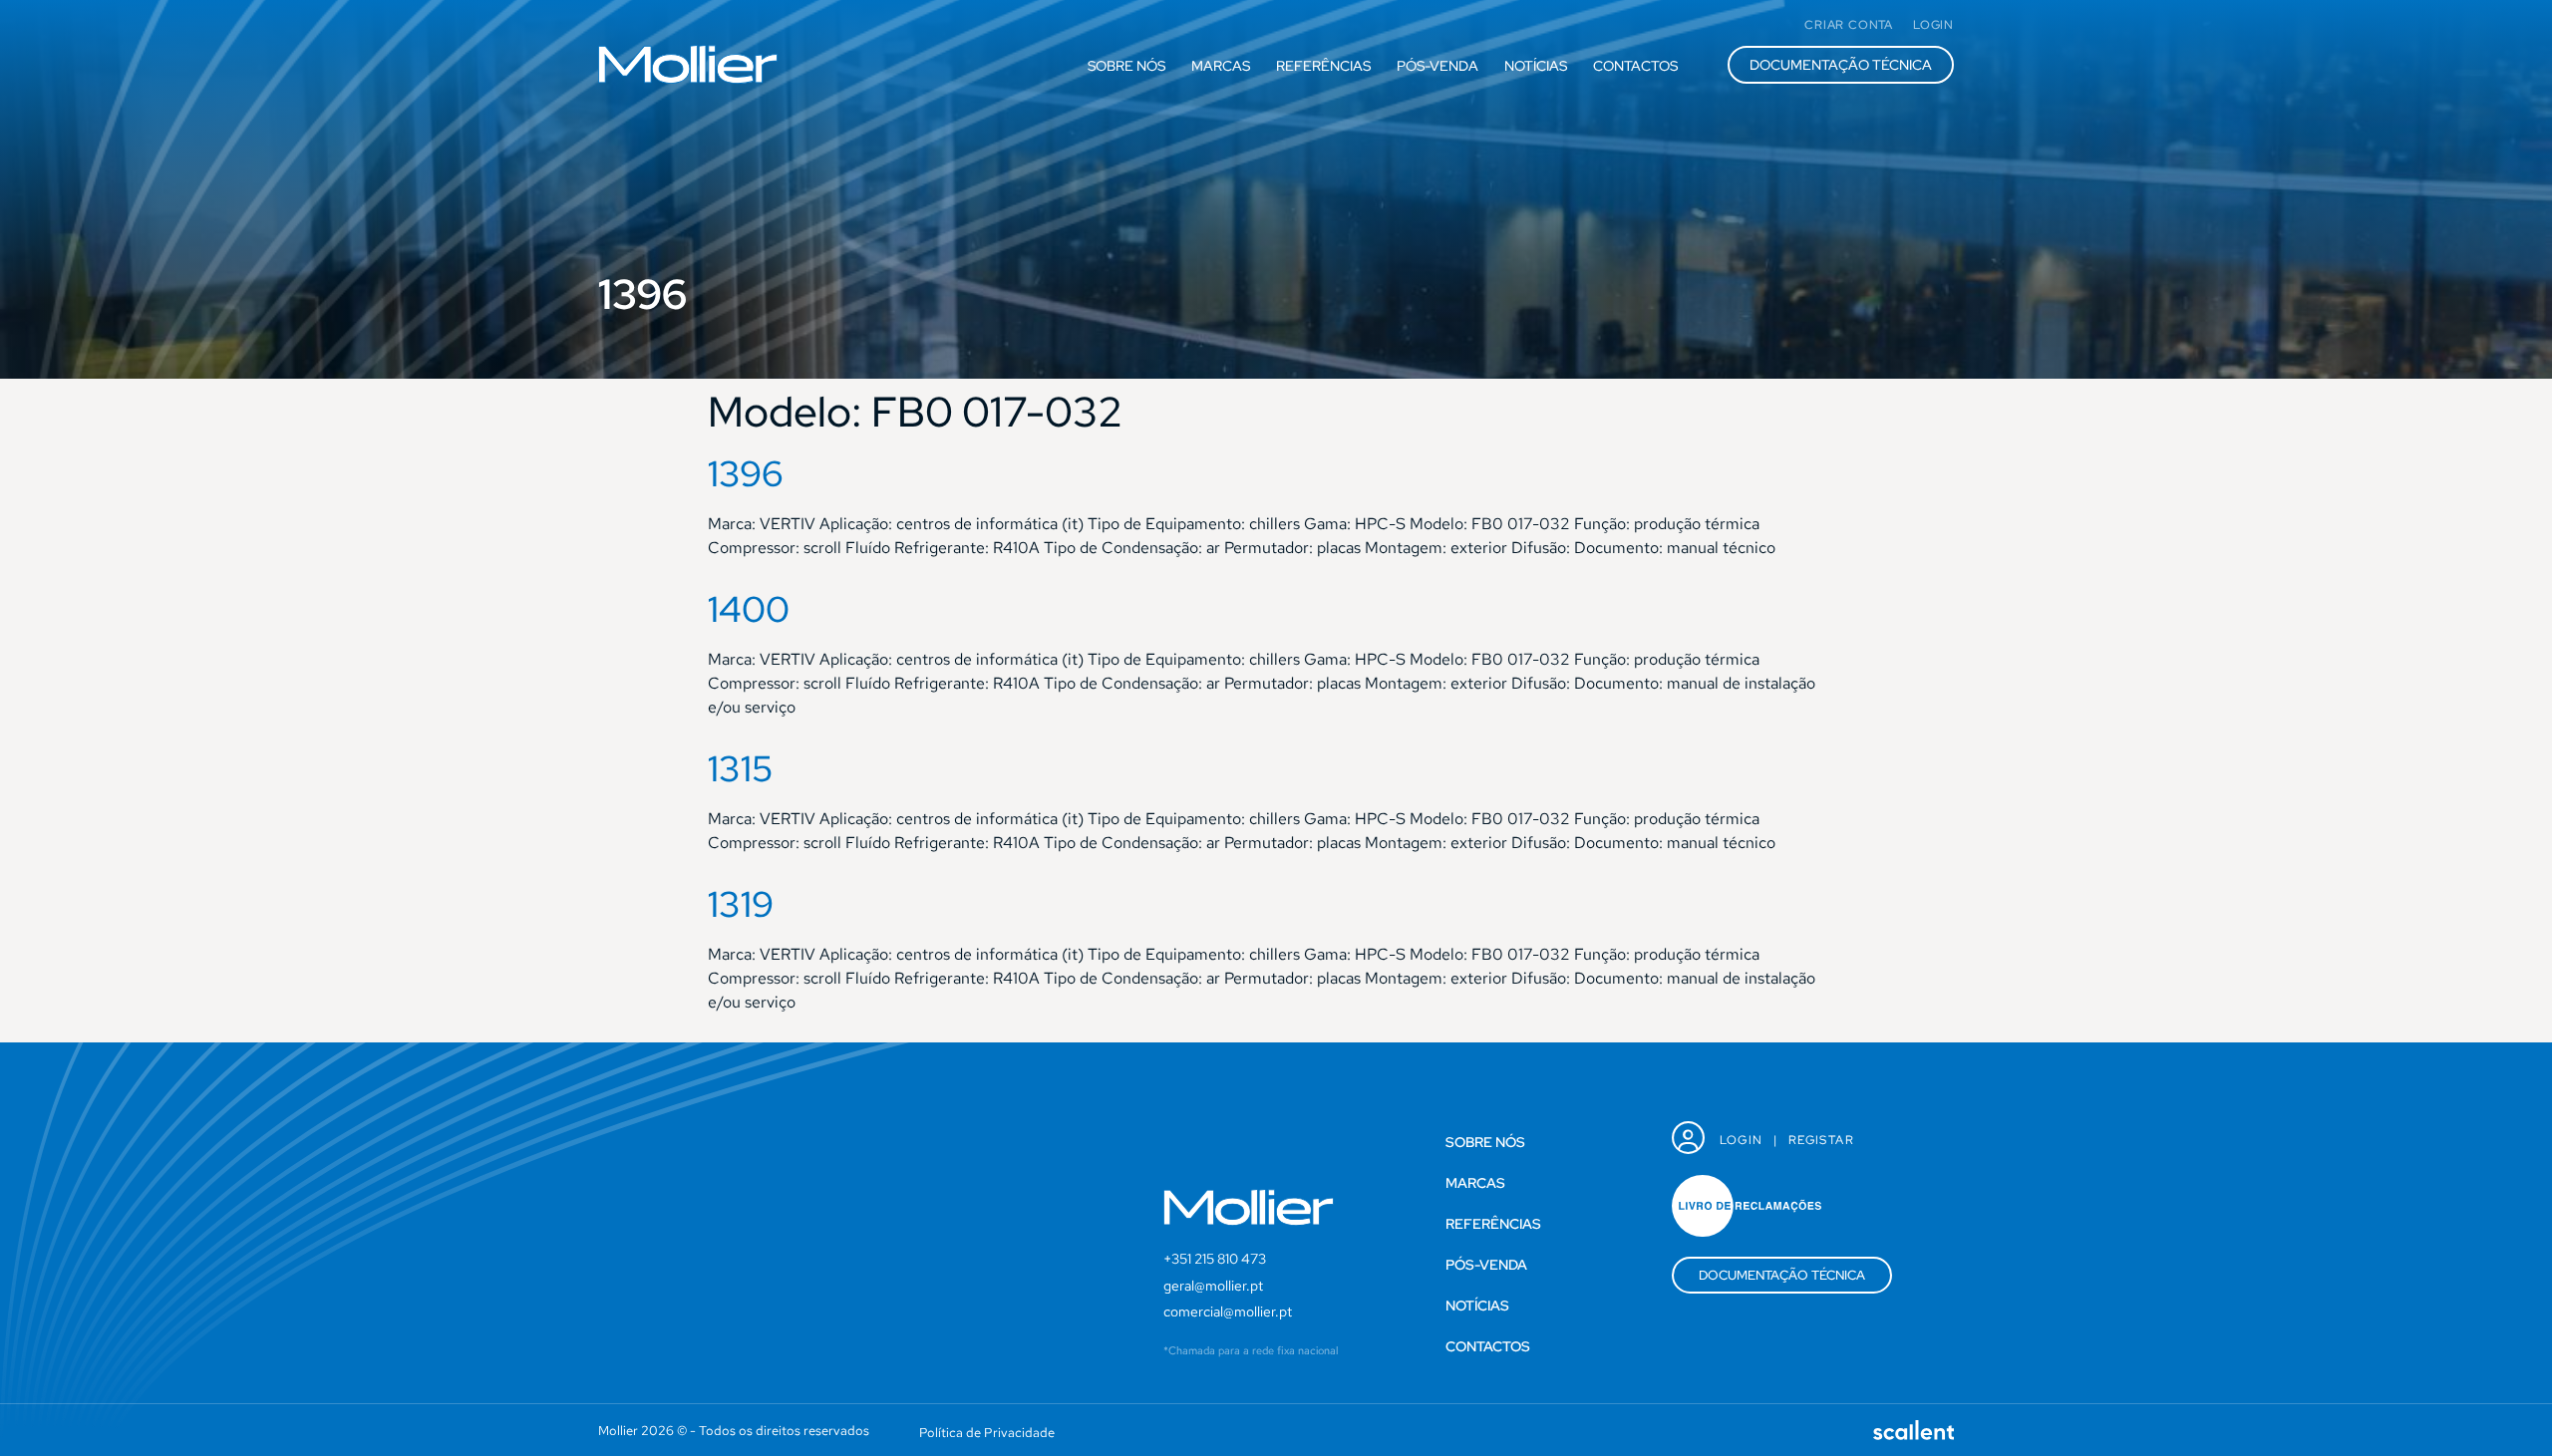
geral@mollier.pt (1213, 1286)
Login (1742, 1140)
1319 (741, 904)
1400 (749, 609)
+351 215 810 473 (1215, 1259)
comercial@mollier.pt (1228, 1311)
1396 (746, 473)
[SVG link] (688, 64)
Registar (1821, 1140)
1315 (741, 768)
